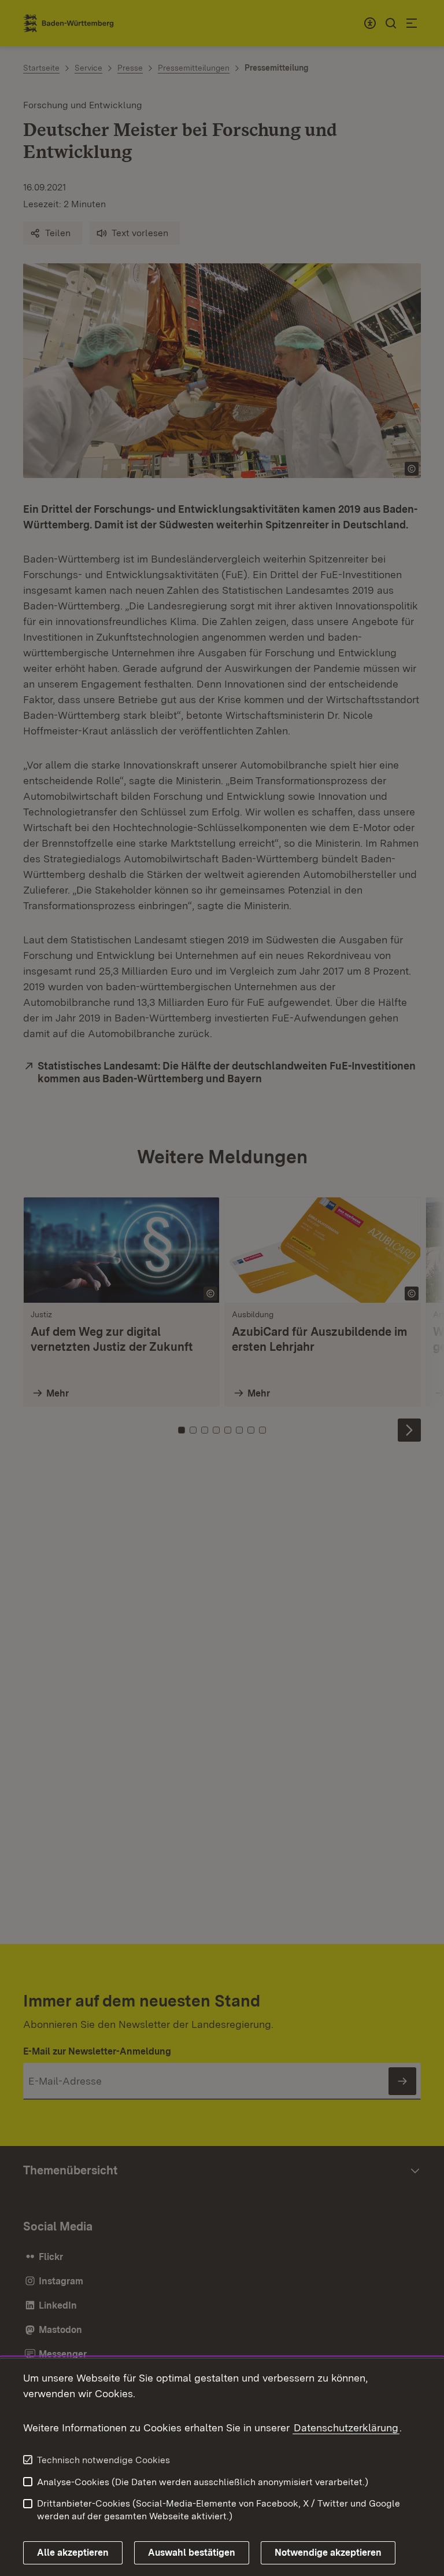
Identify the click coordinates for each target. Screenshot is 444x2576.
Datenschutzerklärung (346, 2428)
